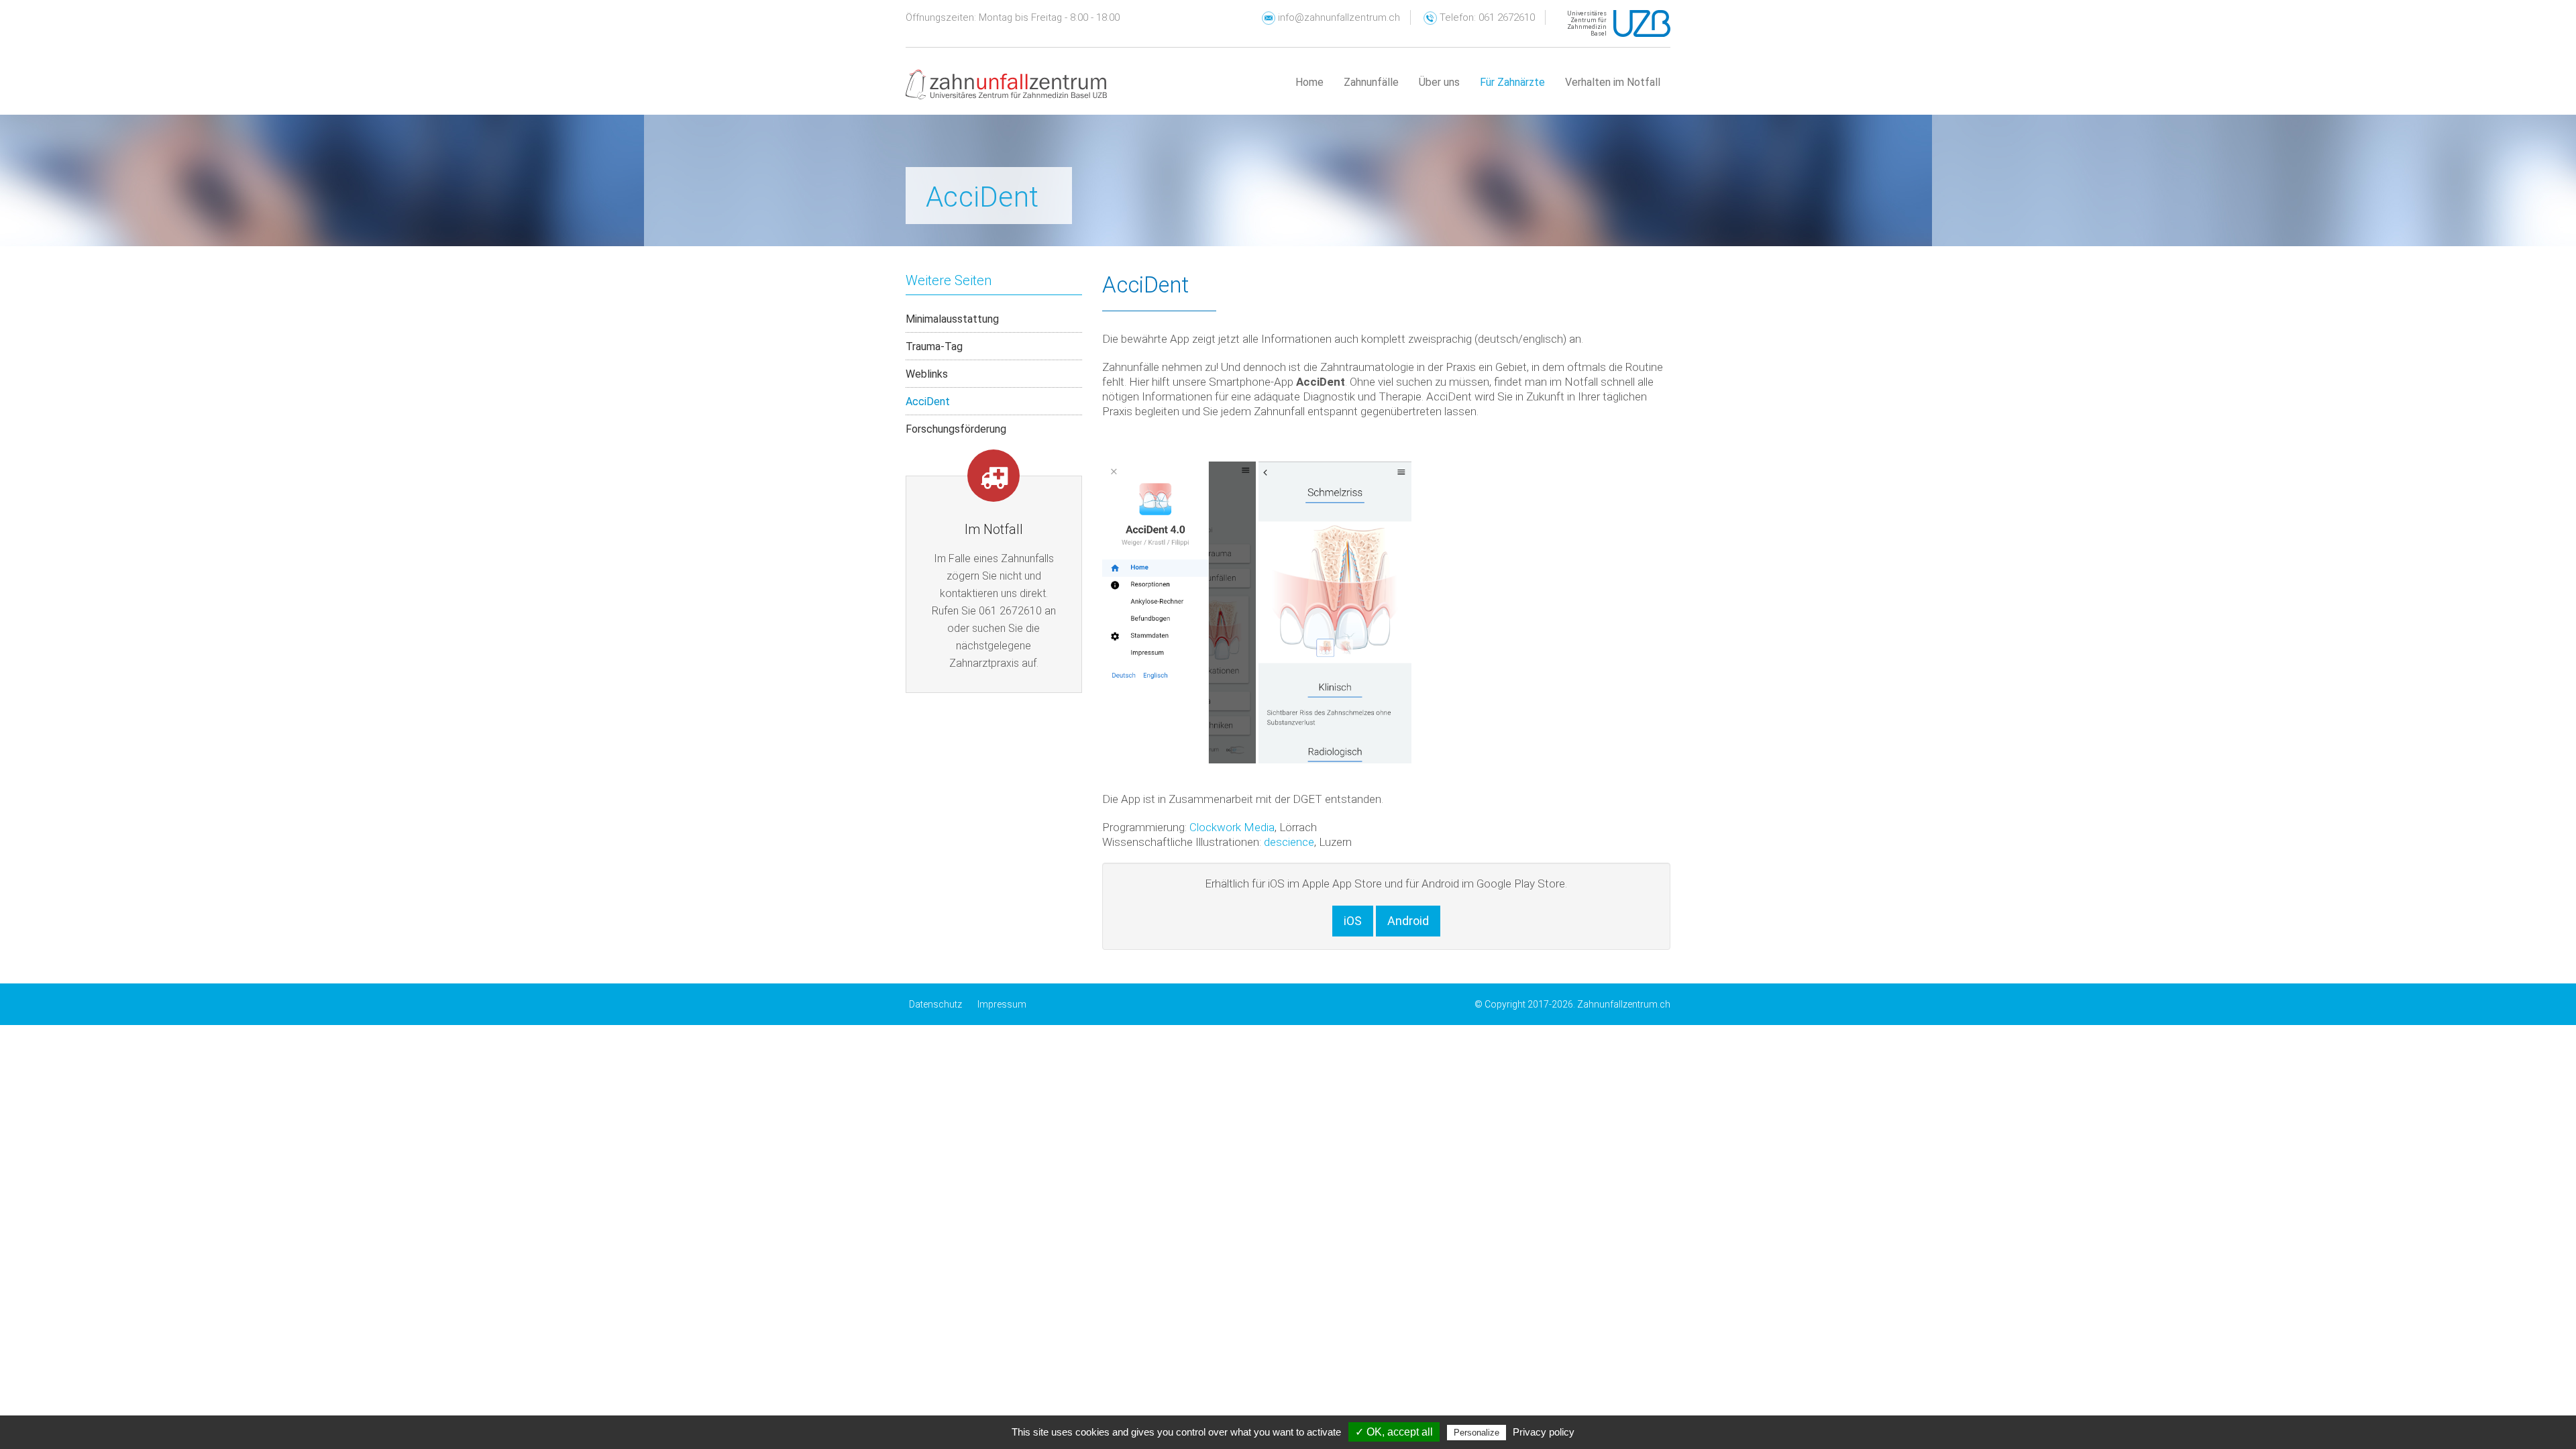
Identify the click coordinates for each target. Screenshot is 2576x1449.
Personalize (1477, 1433)
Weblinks (927, 374)
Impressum (1002, 1004)
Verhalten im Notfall (1613, 82)
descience (1289, 842)
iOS (1353, 921)
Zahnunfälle (1371, 82)
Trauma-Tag (934, 346)
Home (1309, 82)
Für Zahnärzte (1512, 82)
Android (1408, 921)
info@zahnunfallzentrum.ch (1338, 17)
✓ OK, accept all (1394, 1432)
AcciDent (928, 401)
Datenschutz (935, 1004)
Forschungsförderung (956, 429)
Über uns (1439, 82)
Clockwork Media (1232, 827)
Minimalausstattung (952, 319)
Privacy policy (1544, 1432)
